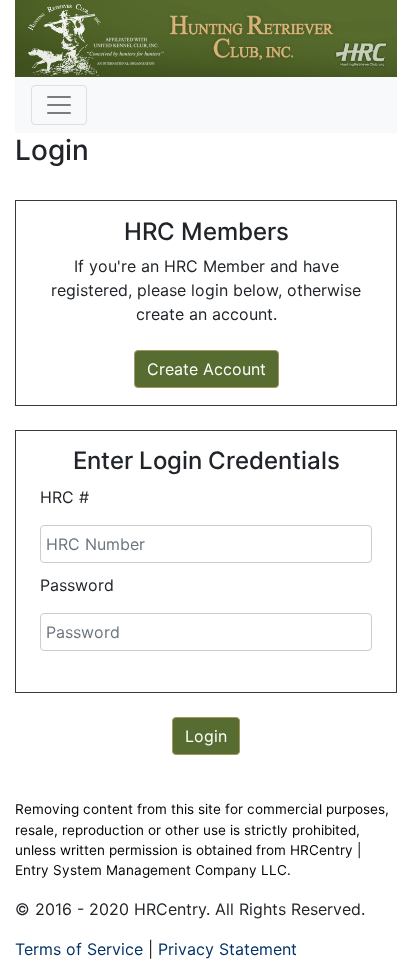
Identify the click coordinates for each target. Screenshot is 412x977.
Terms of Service (79, 949)
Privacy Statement (227, 949)
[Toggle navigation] (59, 105)
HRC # (64, 497)
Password (77, 585)
